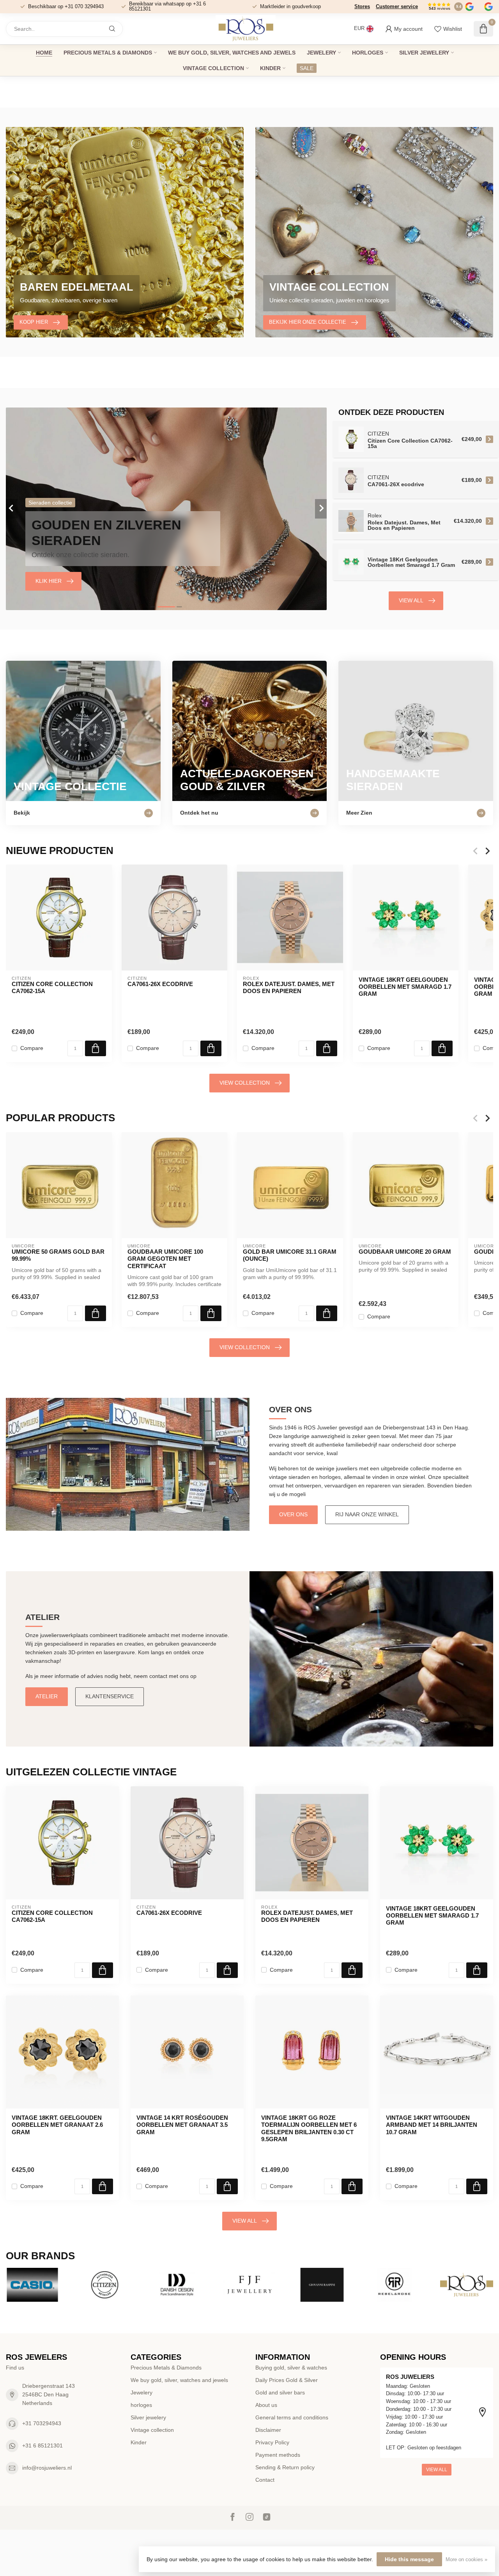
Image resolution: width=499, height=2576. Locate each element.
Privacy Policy (272, 2442)
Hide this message (409, 2559)
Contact (265, 2480)
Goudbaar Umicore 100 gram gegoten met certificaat (165, 1258)
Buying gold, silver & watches (291, 2368)
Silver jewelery (424, 53)
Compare (32, 1048)
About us (266, 2405)
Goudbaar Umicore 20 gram (405, 1251)
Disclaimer (268, 2430)
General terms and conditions (292, 2417)
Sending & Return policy (285, 2467)
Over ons (293, 1514)
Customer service (397, 6)
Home (44, 53)
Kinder (270, 68)
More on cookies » (466, 2560)
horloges (368, 53)
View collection (245, 1083)
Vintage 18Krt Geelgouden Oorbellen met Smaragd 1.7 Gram (405, 987)
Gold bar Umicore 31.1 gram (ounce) (290, 1255)
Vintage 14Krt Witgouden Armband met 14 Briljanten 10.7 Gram (432, 2125)
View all (411, 600)
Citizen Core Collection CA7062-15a (52, 987)
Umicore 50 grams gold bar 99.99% (58, 1255)
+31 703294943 (42, 2423)
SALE (307, 68)
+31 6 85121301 (42, 2445)
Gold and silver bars (280, 2393)
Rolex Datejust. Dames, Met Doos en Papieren (289, 987)
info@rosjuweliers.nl (47, 2468)
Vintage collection (213, 68)
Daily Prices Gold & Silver (287, 2380)
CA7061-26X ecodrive (160, 984)
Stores (362, 6)
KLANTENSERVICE (110, 1696)
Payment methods (278, 2455)
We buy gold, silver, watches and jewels (232, 53)
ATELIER (47, 1696)
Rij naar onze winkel (367, 1514)
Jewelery (321, 53)
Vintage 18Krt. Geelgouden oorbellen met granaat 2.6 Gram (57, 2125)
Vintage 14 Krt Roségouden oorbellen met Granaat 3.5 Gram (182, 2125)
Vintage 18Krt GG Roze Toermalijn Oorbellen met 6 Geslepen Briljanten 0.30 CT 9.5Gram (309, 2128)
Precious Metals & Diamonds (108, 53)
